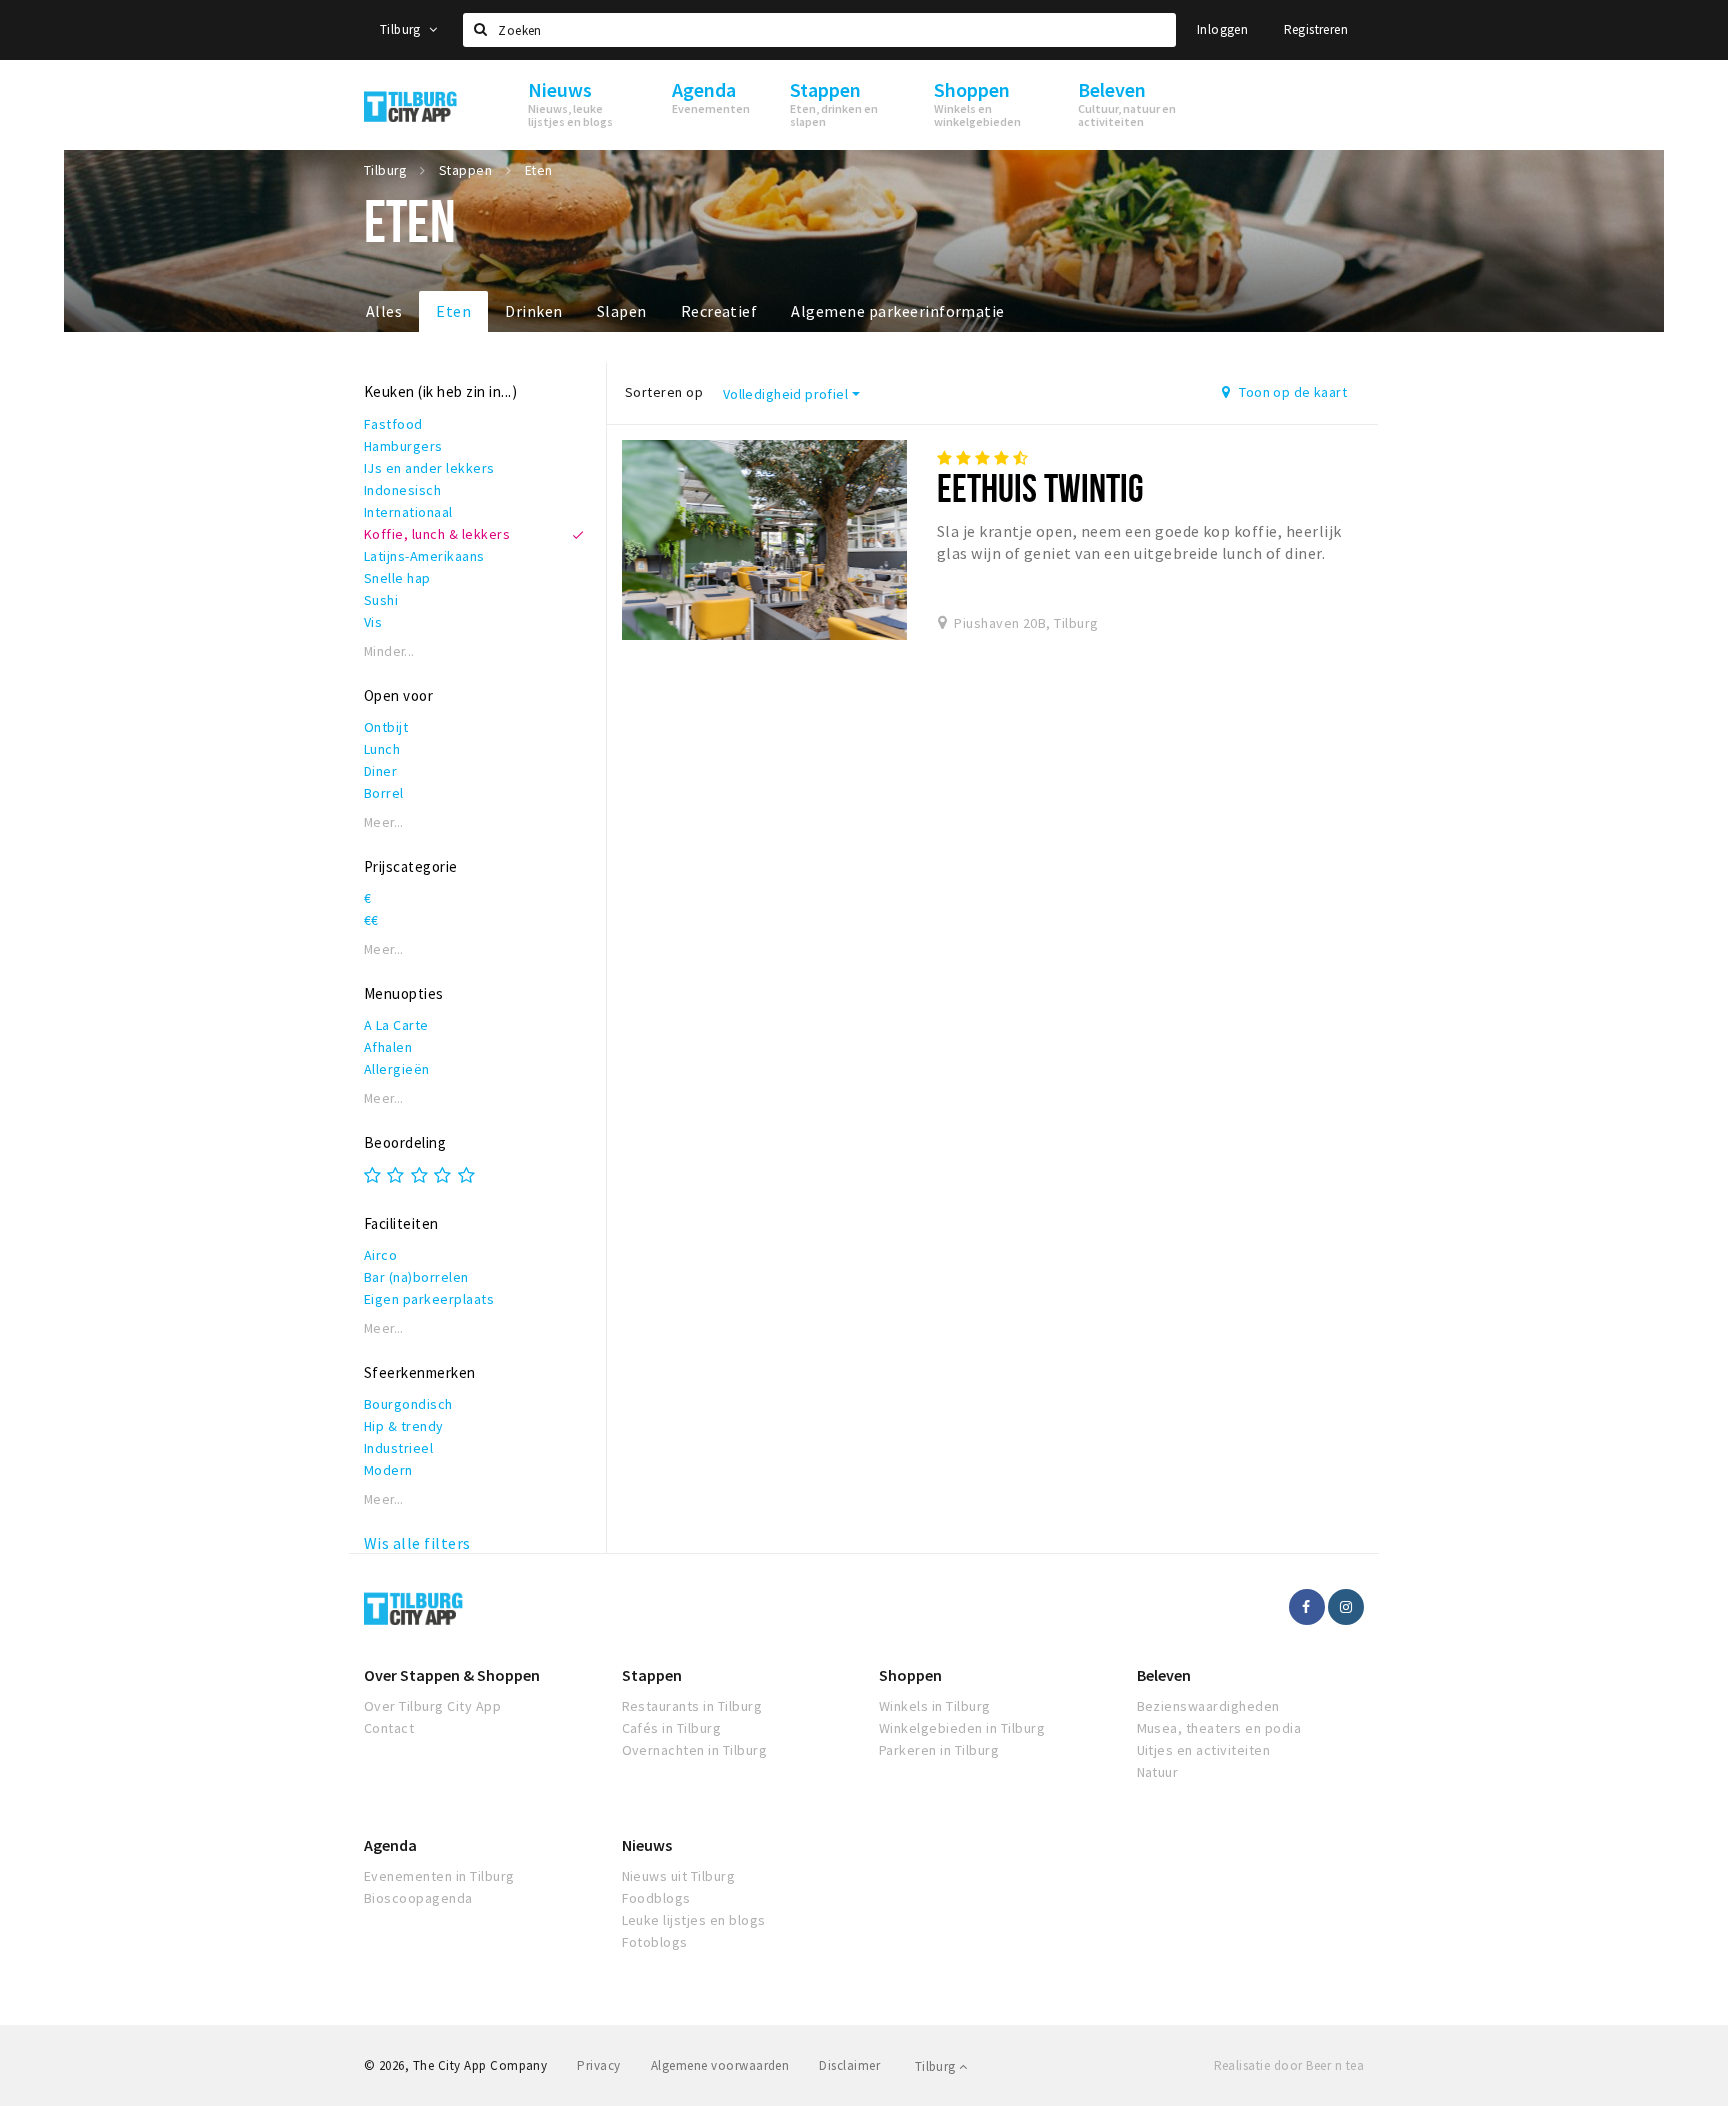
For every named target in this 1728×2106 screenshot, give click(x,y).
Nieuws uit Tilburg (679, 1876)
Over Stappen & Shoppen (452, 1675)
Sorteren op (664, 392)
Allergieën (397, 1069)
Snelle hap (397, 578)
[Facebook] (1307, 1607)
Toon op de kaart (1291, 392)
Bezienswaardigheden (1208, 1706)
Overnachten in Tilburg (695, 1750)
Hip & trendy (404, 1426)
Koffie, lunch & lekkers (437, 534)
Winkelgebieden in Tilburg (962, 1728)
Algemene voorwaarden (720, 2065)
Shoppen (910, 1675)
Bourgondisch (408, 1404)
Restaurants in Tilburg (692, 1706)
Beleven (1164, 1675)
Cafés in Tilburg (672, 1728)
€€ (371, 920)
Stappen (652, 1675)
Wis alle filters (417, 1543)
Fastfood (393, 424)
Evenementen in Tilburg (439, 1876)
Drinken (533, 311)
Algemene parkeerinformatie (897, 311)
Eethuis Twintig (1041, 487)
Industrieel (398, 1448)
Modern (388, 1470)
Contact (389, 1728)
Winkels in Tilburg (935, 1706)
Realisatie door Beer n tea (1289, 2065)
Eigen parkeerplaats (429, 1299)
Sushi (381, 600)
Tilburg (402, 29)
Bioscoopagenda (418, 1898)
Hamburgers (403, 446)
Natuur (1158, 1772)
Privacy (598, 2065)
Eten (453, 311)
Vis (373, 622)
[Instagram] (1346, 1607)
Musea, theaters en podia (1219, 1728)
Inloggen (1222, 29)
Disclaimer (849, 2065)
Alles (384, 311)
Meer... (384, 822)
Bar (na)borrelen (416, 1277)
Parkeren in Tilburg (939, 1750)
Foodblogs (656, 1898)
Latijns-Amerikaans (424, 556)
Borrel (384, 793)
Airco (380, 1255)
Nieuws (647, 1845)
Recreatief (719, 311)
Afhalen (388, 1047)
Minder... (389, 651)
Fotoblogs (655, 1942)
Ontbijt (386, 727)
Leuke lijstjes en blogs (694, 1920)
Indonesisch (402, 490)
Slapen (622, 311)
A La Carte (396, 1025)
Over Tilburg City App (432, 1706)
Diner (380, 771)
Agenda (390, 1845)
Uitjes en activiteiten (1204, 1750)
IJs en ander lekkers (429, 468)
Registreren (1316, 29)
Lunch (382, 749)
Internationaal (408, 512)
